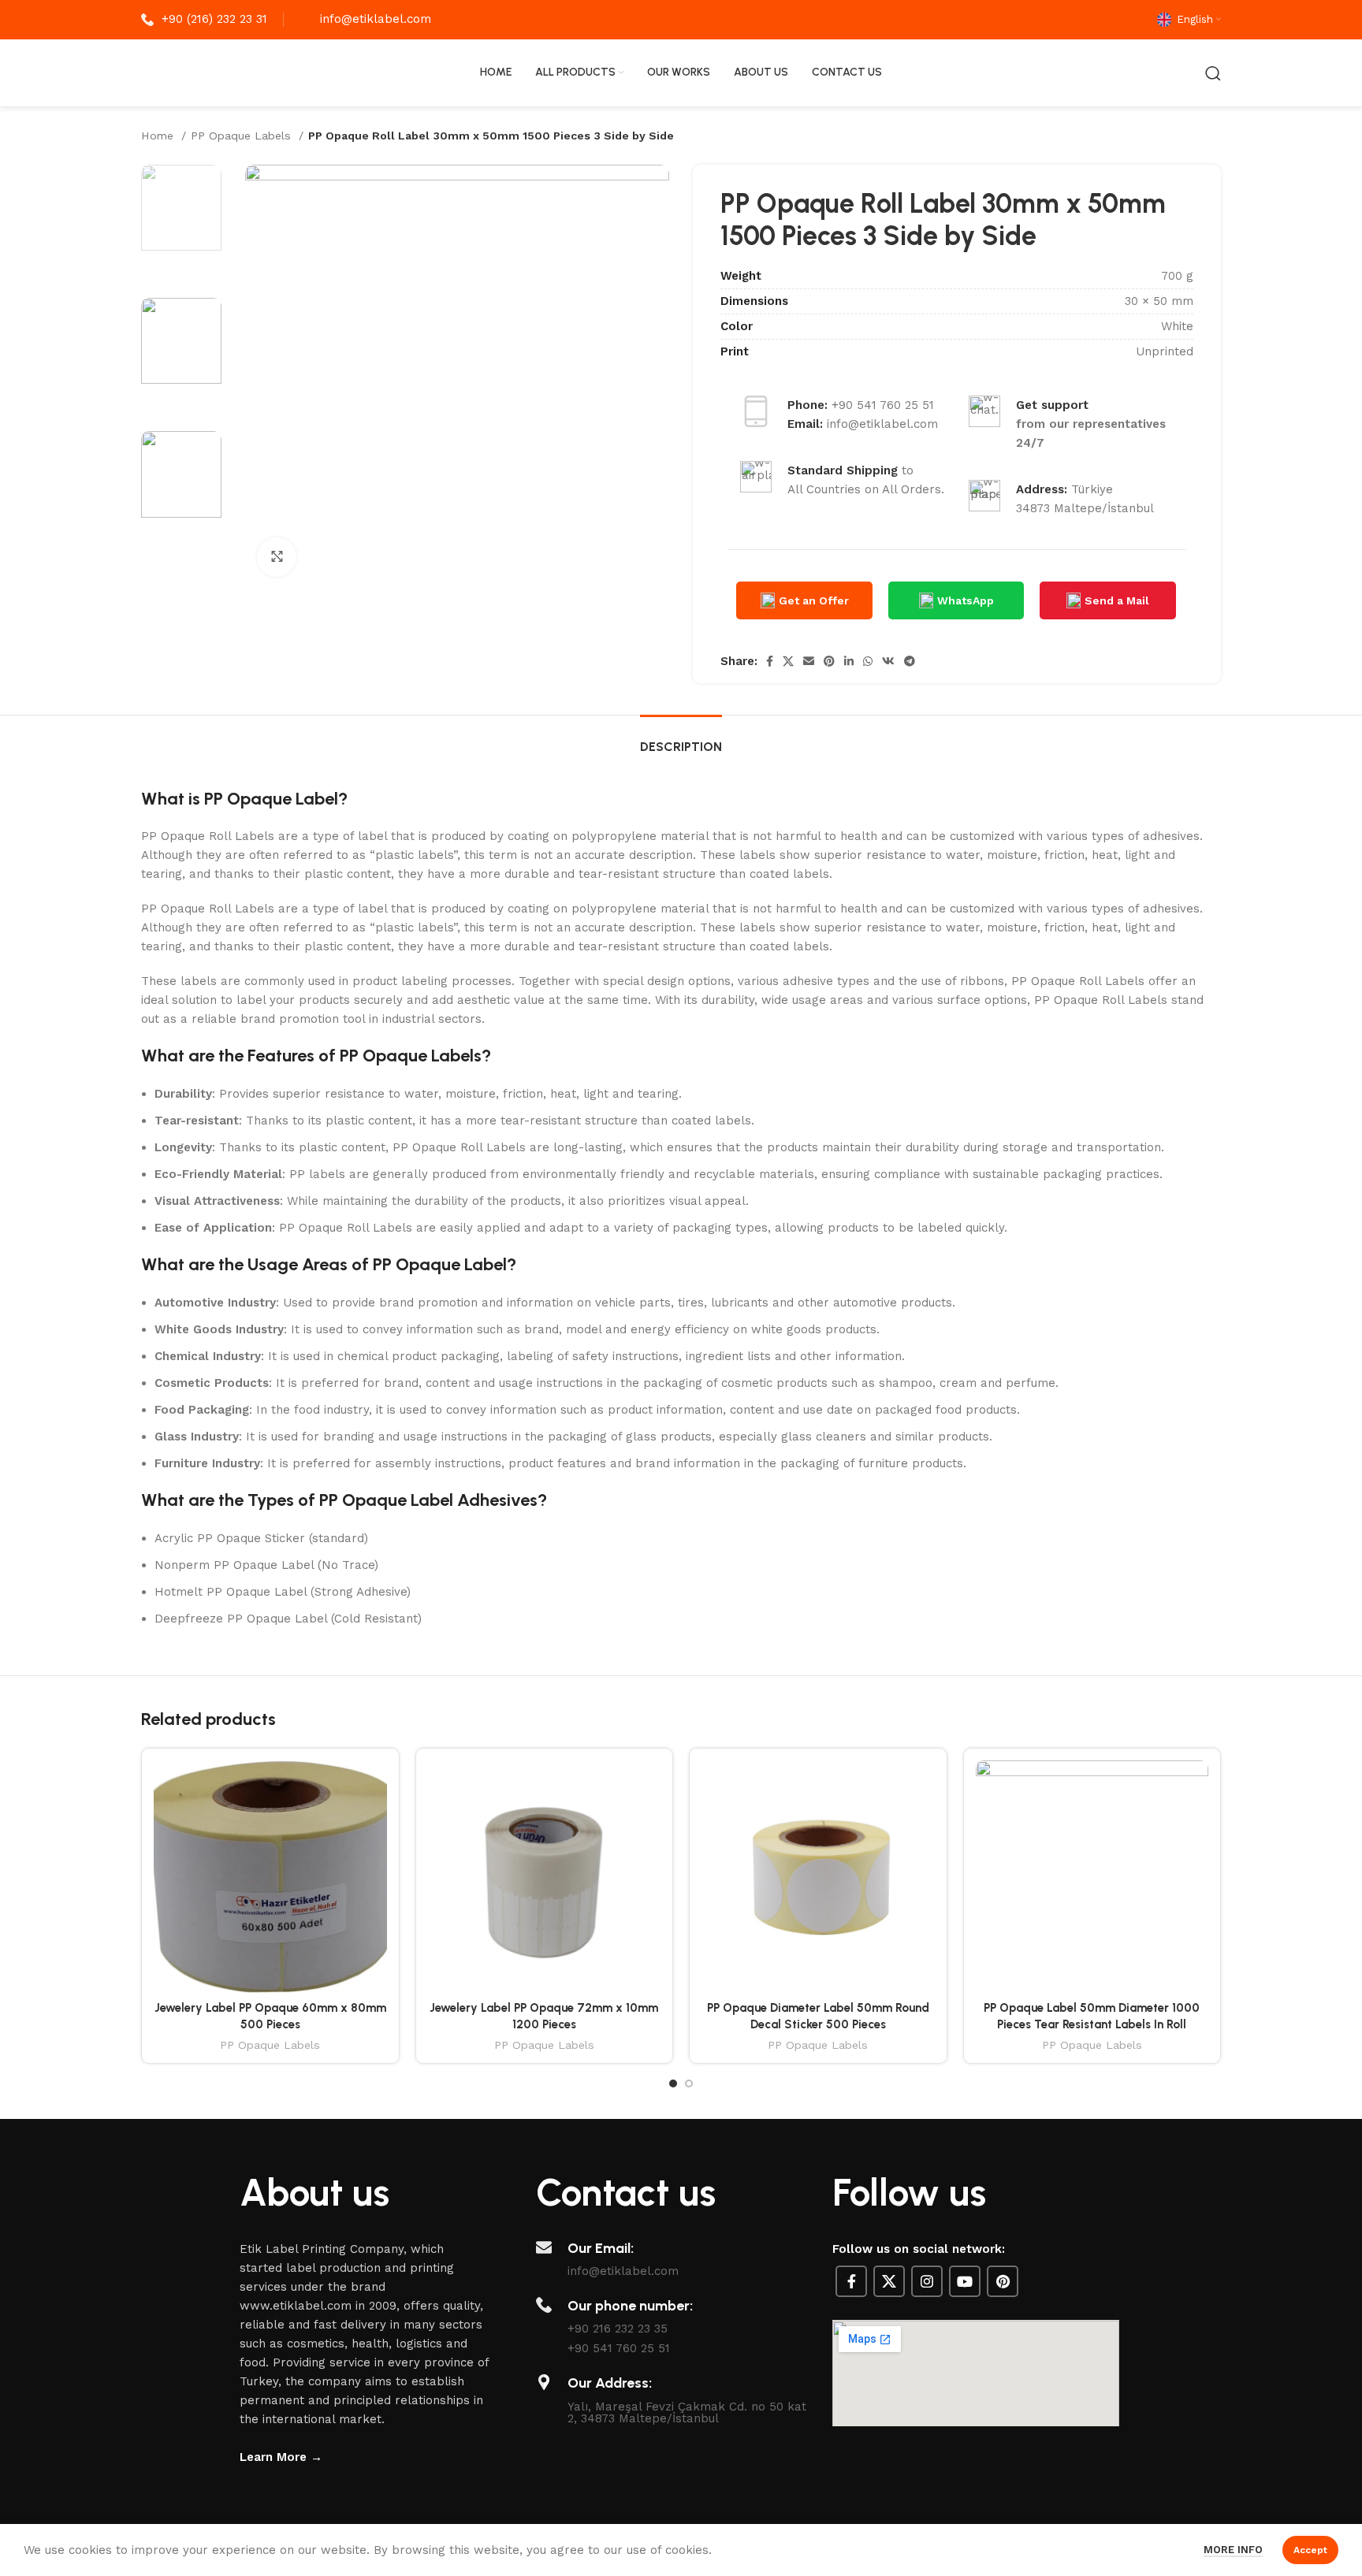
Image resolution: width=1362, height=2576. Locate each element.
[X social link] (788, 661)
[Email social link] (809, 661)
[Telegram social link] (910, 661)
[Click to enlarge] (277, 557)
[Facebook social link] (770, 661)
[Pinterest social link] (829, 661)
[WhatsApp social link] (868, 661)
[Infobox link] (204, 20)
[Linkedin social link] (849, 661)
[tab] (681, 739)
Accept (1310, 2550)
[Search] (1213, 73)
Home (159, 136)
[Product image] (270, 1877)
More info (1233, 2550)
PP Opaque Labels (243, 136)
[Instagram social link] (927, 2281)
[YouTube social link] (965, 2281)
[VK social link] (888, 661)
